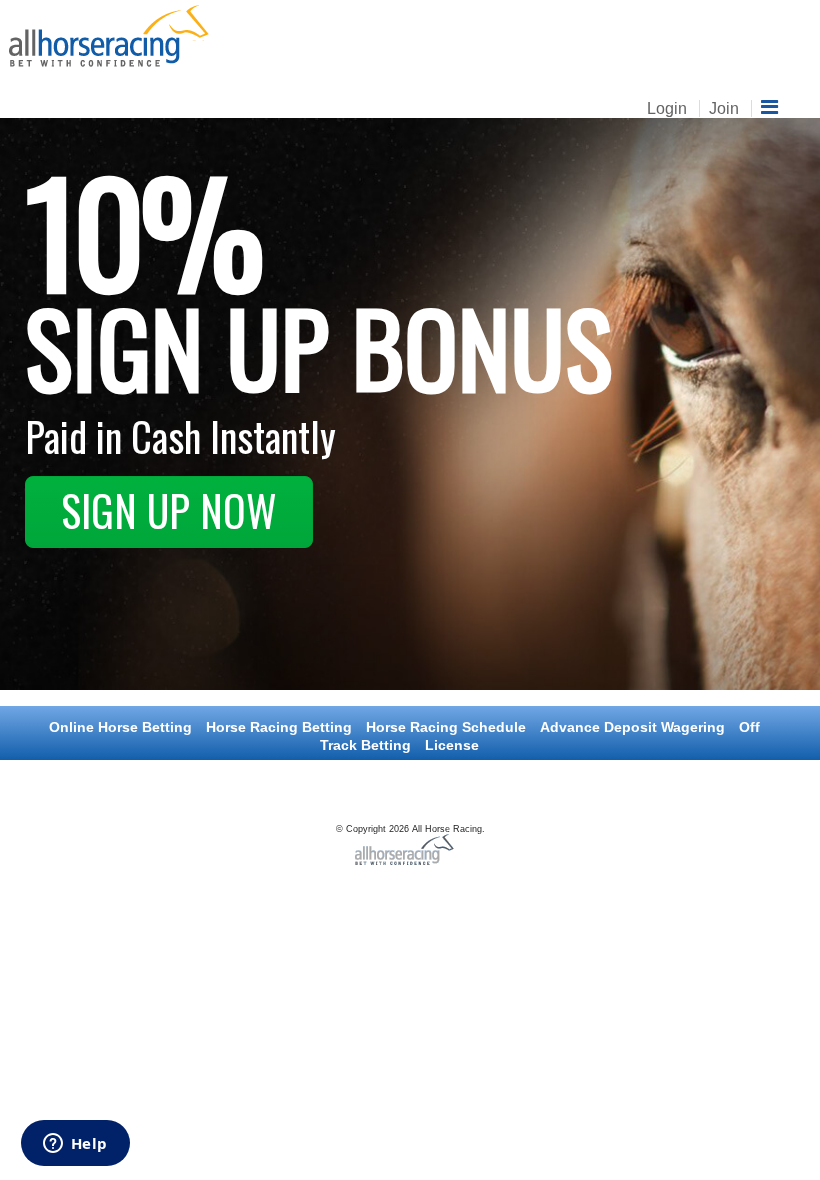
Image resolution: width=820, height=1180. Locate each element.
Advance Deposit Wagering (632, 727)
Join (724, 108)
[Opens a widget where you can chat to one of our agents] (75, 1145)
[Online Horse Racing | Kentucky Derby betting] (109, 34)
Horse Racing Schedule (446, 727)
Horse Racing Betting (279, 727)
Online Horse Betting (120, 727)
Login (667, 108)
